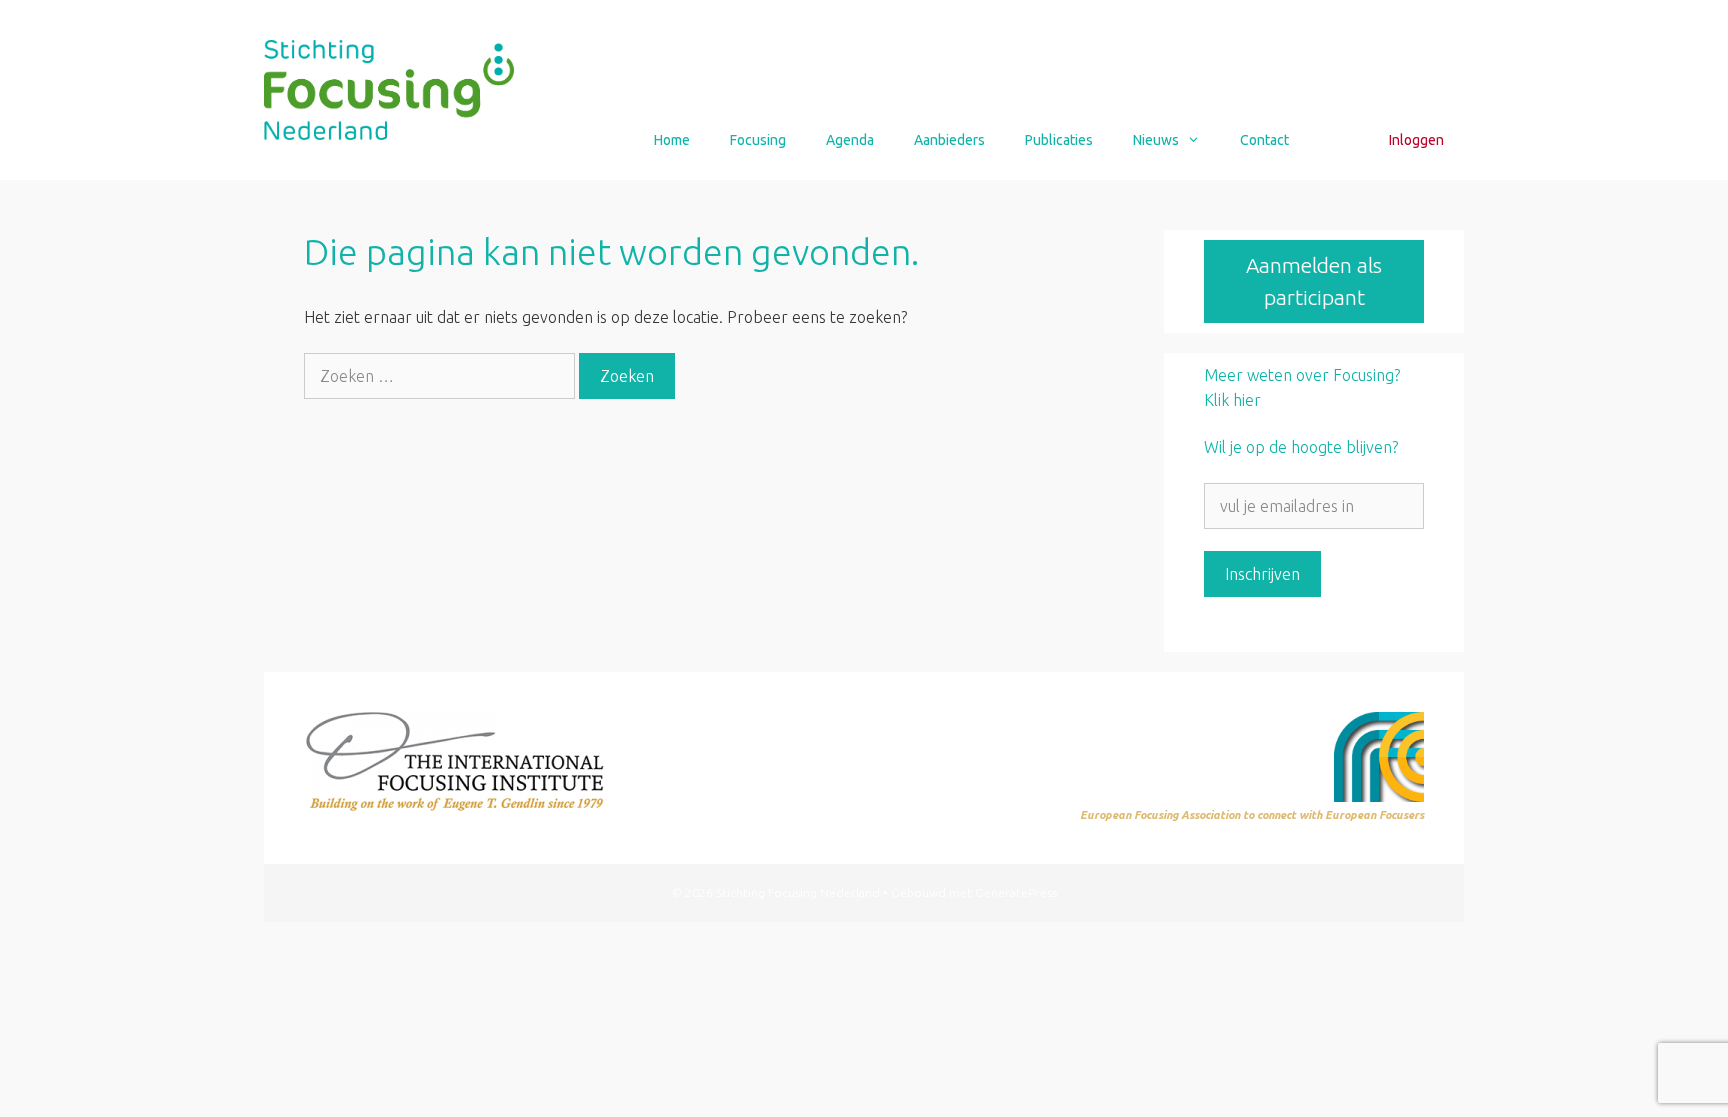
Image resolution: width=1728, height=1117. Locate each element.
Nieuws (1156, 140)
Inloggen (1416, 140)
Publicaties (1059, 140)
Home (672, 140)
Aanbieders (949, 140)
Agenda (850, 140)
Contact (1264, 140)
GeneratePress (1016, 892)
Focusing (758, 140)
